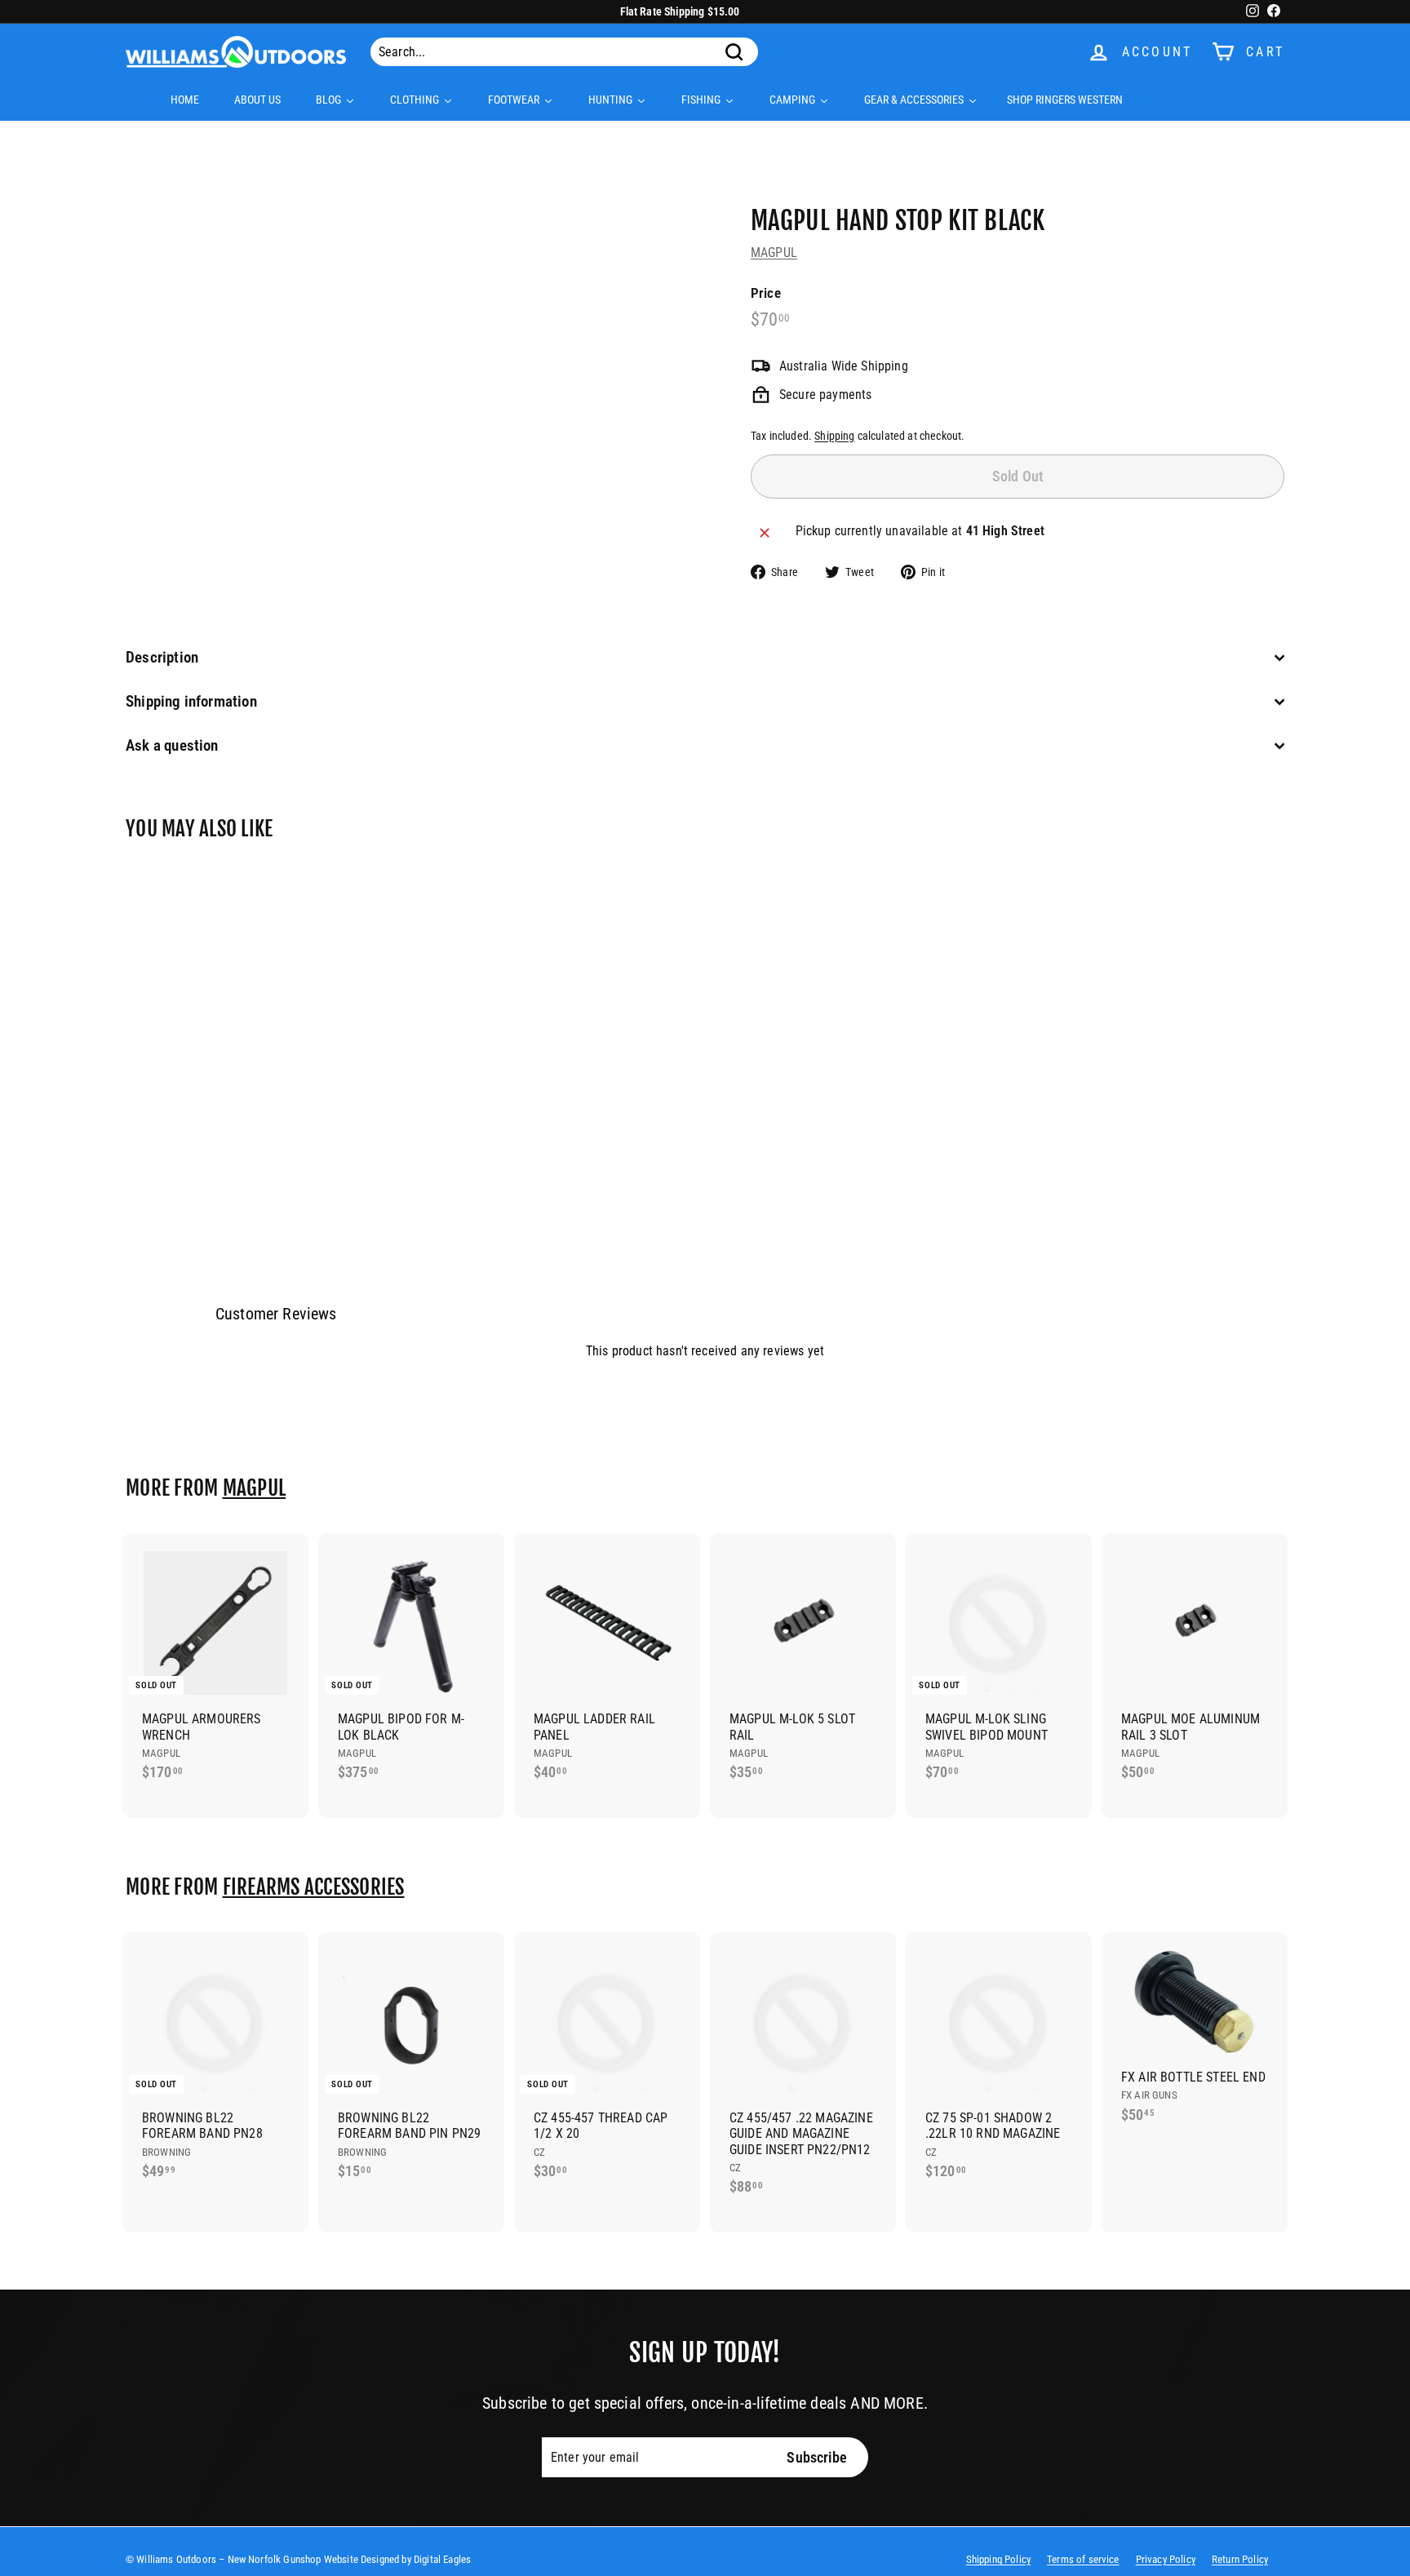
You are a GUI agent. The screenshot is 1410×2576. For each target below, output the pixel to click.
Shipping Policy (998, 2559)
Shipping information (191, 701)
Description (162, 657)
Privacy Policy (1166, 2559)
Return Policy (1240, 2559)
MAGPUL (774, 253)
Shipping (834, 436)
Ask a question (172, 745)
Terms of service (1083, 2559)
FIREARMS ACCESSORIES (314, 1887)
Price (766, 293)
